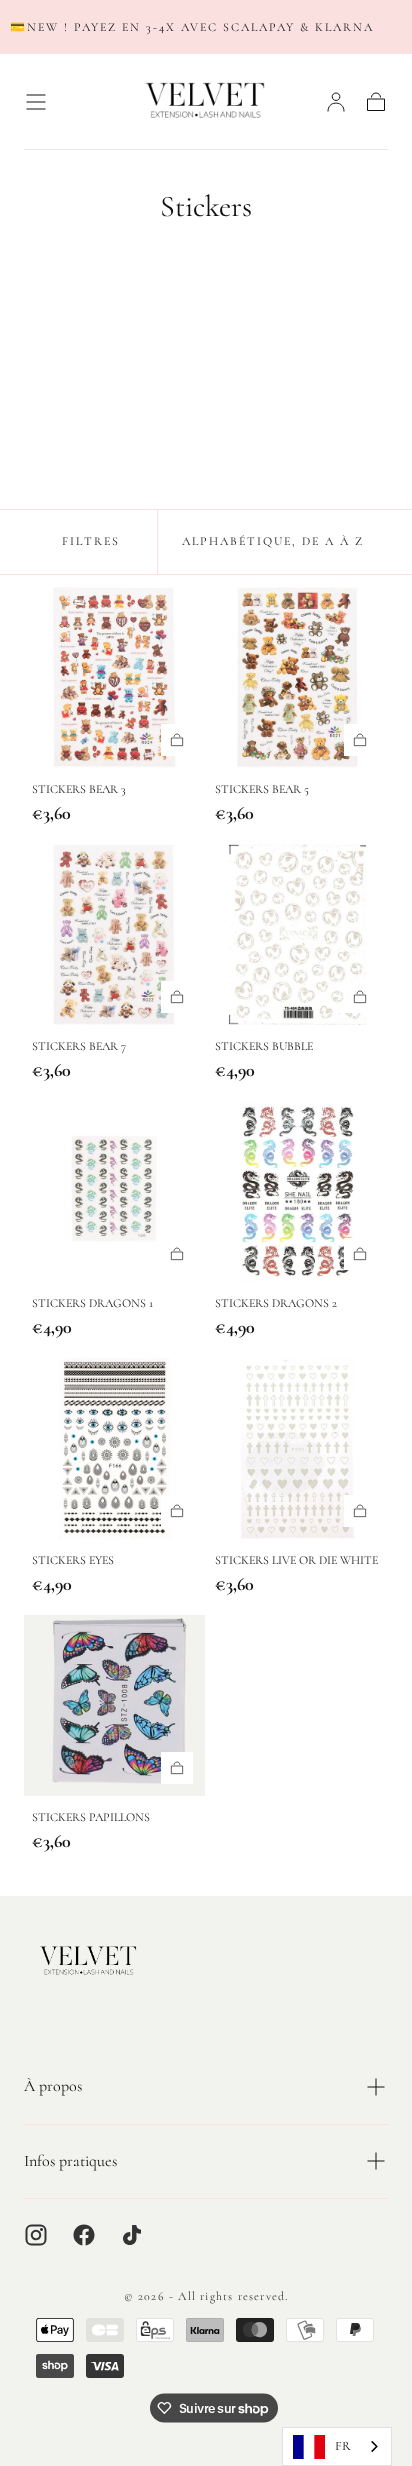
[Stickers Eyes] (114, 1448)
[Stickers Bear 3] (114, 677)
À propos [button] (53, 2086)
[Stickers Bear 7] (114, 934)
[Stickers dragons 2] (297, 1191)
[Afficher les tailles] (177, 740)
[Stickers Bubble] (297, 934)
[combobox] (337, 2446)
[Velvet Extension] (89, 1961)
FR (343, 2446)
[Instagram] (36, 2235)
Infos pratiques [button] (70, 2161)
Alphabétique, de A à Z (273, 541)
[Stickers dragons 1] (114, 1191)
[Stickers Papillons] (114, 1705)
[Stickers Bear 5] (297, 677)
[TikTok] (132, 2235)
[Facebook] (84, 2235)
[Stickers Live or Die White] (297, 1448)
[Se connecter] (336, 102)
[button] (36, 102)
